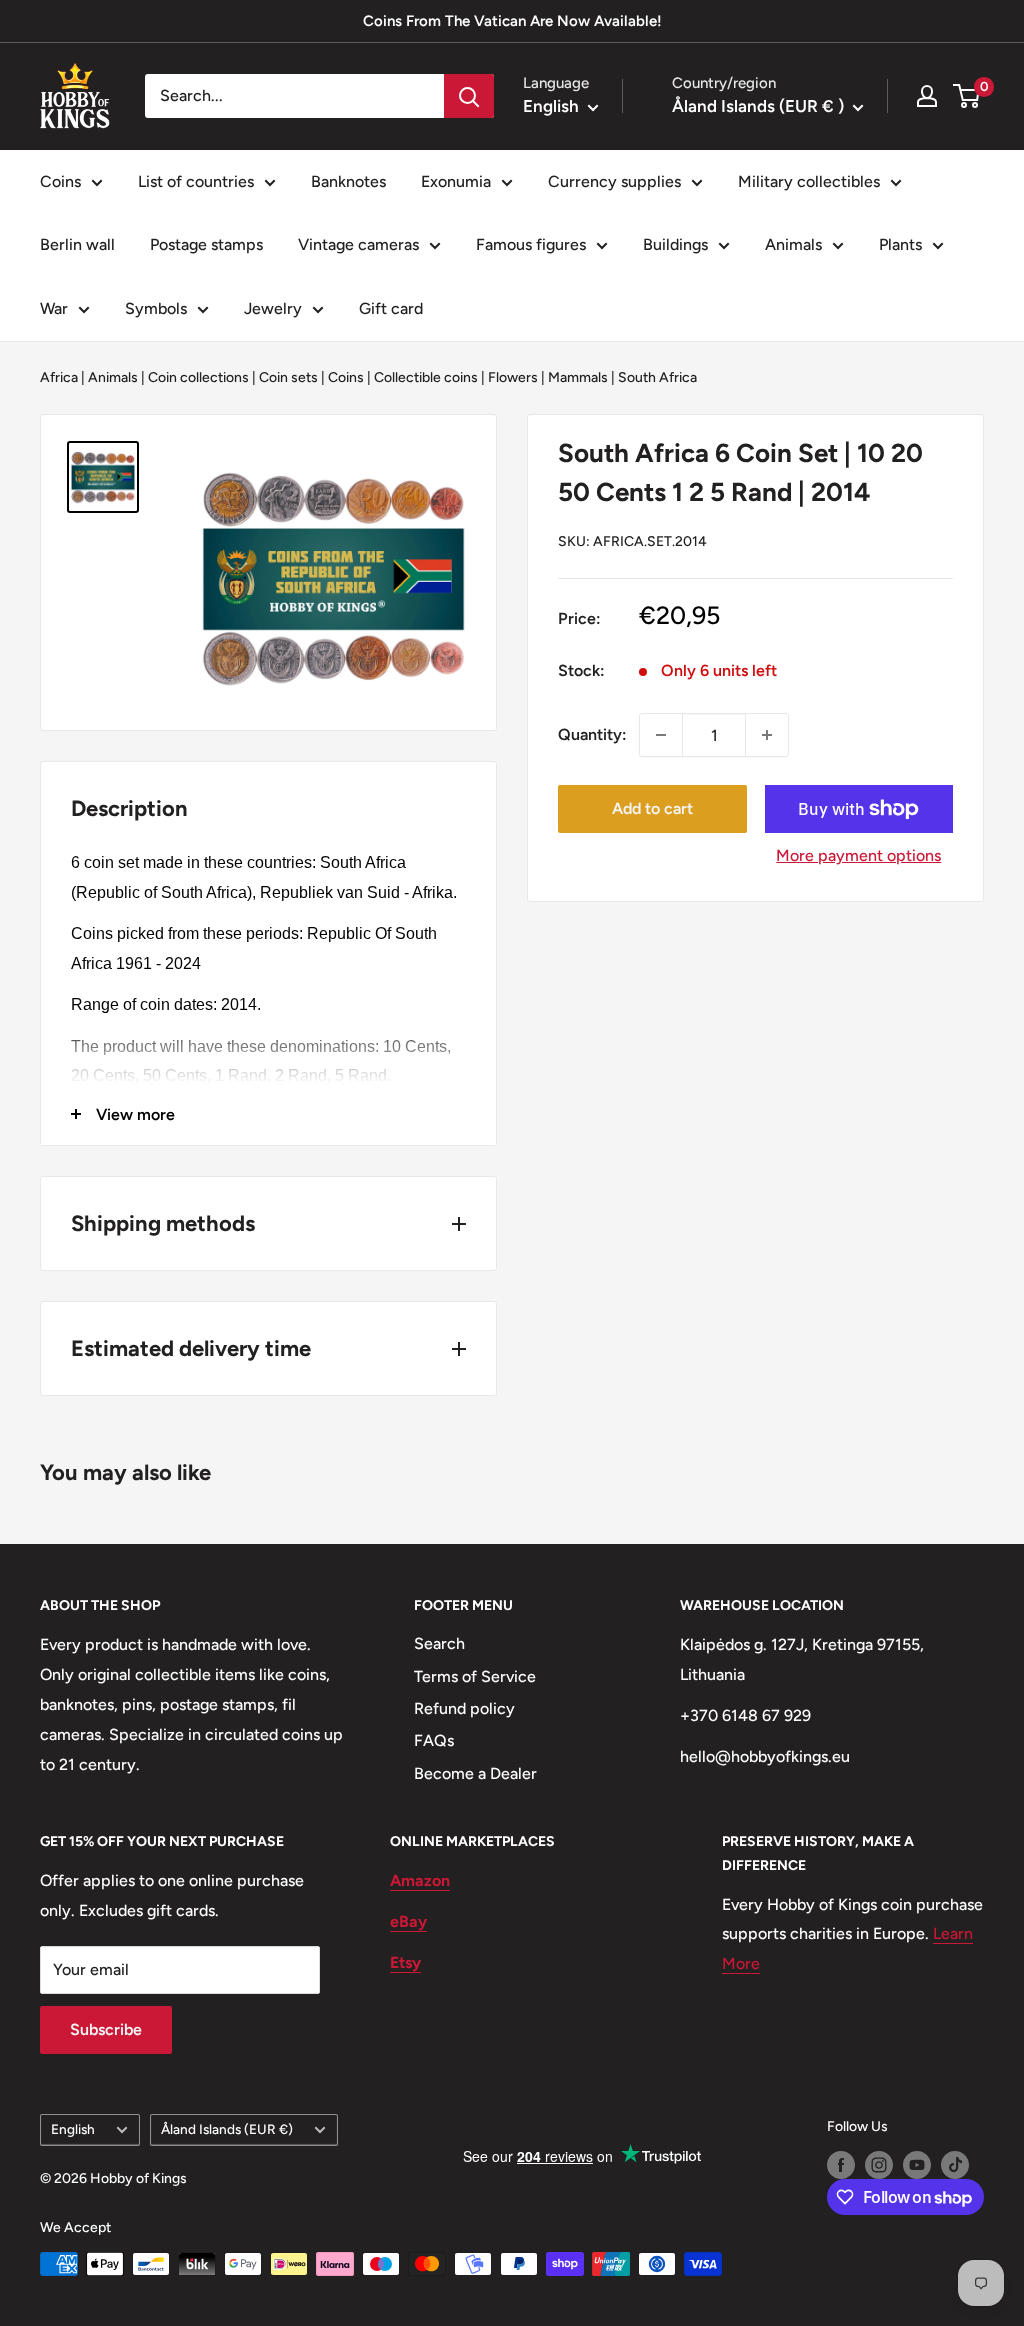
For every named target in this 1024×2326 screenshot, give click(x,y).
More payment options (858, 855)
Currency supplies (614, 181)
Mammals (578, 377)
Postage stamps (206, 244)
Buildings (675, 244)
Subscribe (106, 2029)
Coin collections (198, 377)
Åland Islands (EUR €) (227, 2129)
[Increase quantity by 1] (767, 735)
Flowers (513, 377)
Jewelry (273, 308)
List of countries (196, 181)
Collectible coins (426, 377)
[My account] (927, 96)
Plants (900, 244)
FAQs (434, 1740)
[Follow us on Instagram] (879, 2165)
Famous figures (531, 244)
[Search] (469, 96)
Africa (59, 377)
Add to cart (652, 808)
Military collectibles (809, 181)
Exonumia (456, 181)
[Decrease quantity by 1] (661, 735)
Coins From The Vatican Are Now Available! (512, 21)
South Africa (657, 377)
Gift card (391, 308)
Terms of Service (475, 1676)
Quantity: (592, 734)
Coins (60, 181)
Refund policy (464, 1708)
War (54, 308)
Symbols (156, 308)
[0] (967, 96)
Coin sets (288, 377)
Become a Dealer (475, 1773)
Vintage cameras (358, 244)
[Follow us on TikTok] (955, 2165)
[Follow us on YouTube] (917, 2165)
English (73, 2129)
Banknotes (348, 181)
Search (439, 1643)
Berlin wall (77, 244)
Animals (793, 244)
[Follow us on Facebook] (841, 2165)
